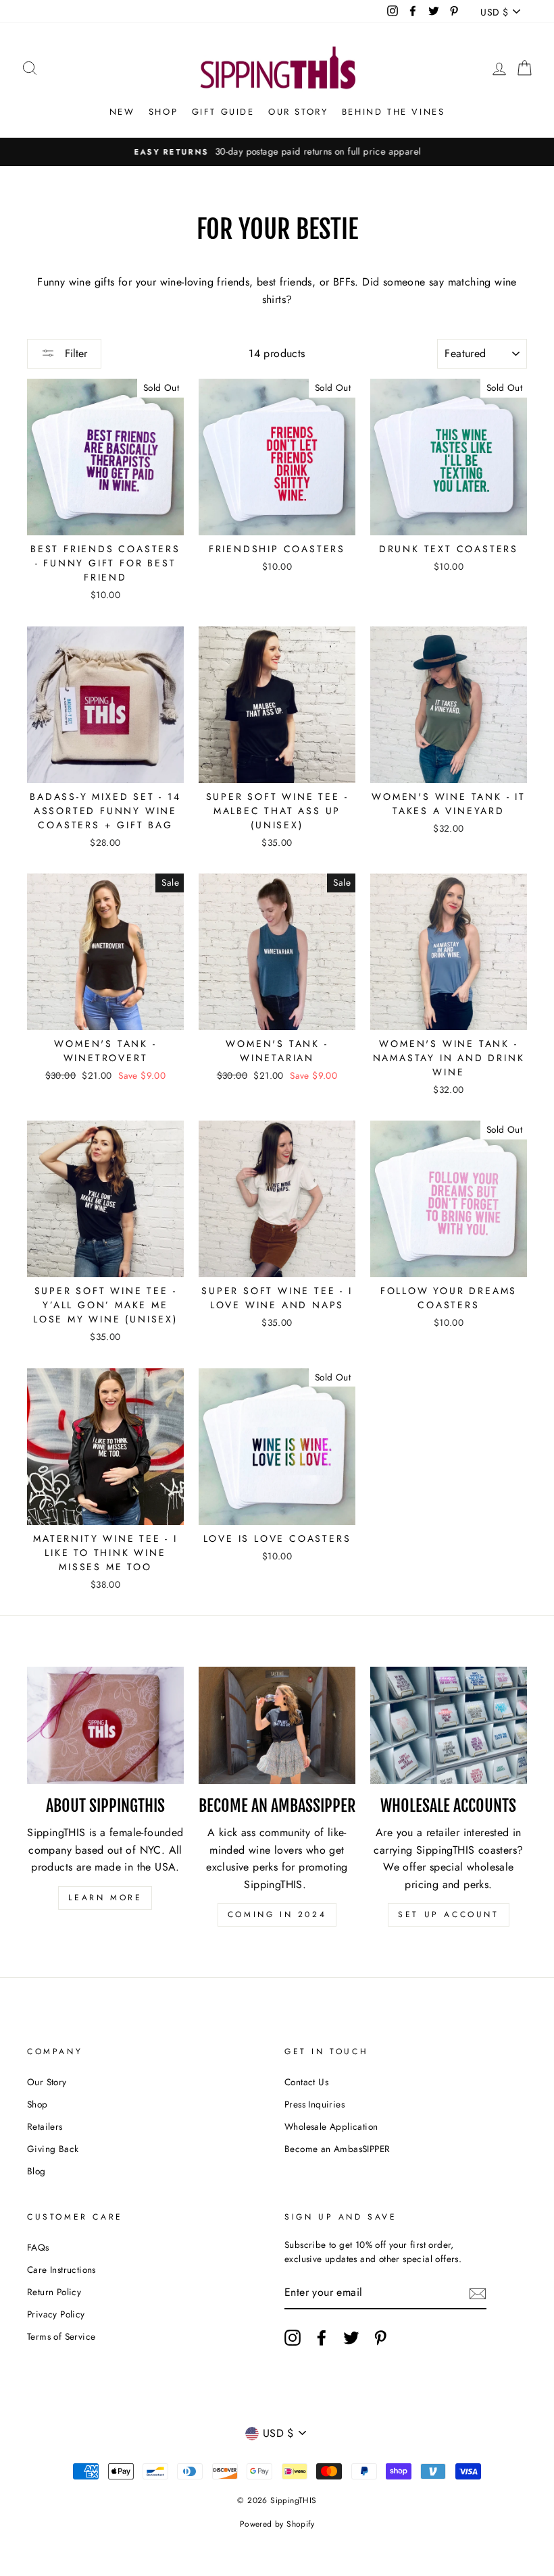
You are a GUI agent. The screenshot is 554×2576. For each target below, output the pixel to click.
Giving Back (53, 2149)
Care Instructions (61, 2270)
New (122, 112)
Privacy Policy (56, 2314)
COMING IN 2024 (277, 1914)
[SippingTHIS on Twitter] (351, 2338)
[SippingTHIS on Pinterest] (380, 2338)
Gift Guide (223, 112)
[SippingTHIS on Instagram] (293, 2338)
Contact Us (306, 2082)
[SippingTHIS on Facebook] (322, 2338)
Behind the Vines (394, 112)
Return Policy (54, 2292)
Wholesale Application (331, 2126)
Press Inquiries (314, 2104)
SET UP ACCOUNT (448, 1914)
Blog (36, 2171)
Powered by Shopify (277, 2524)
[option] (277, 152)
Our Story (298, 112)
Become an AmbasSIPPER (337, 2149)
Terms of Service (61, 2336)
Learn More (105, 1898)
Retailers (45, 2126)
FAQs (38, 2247)
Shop (163, 112)
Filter (74, 353)
